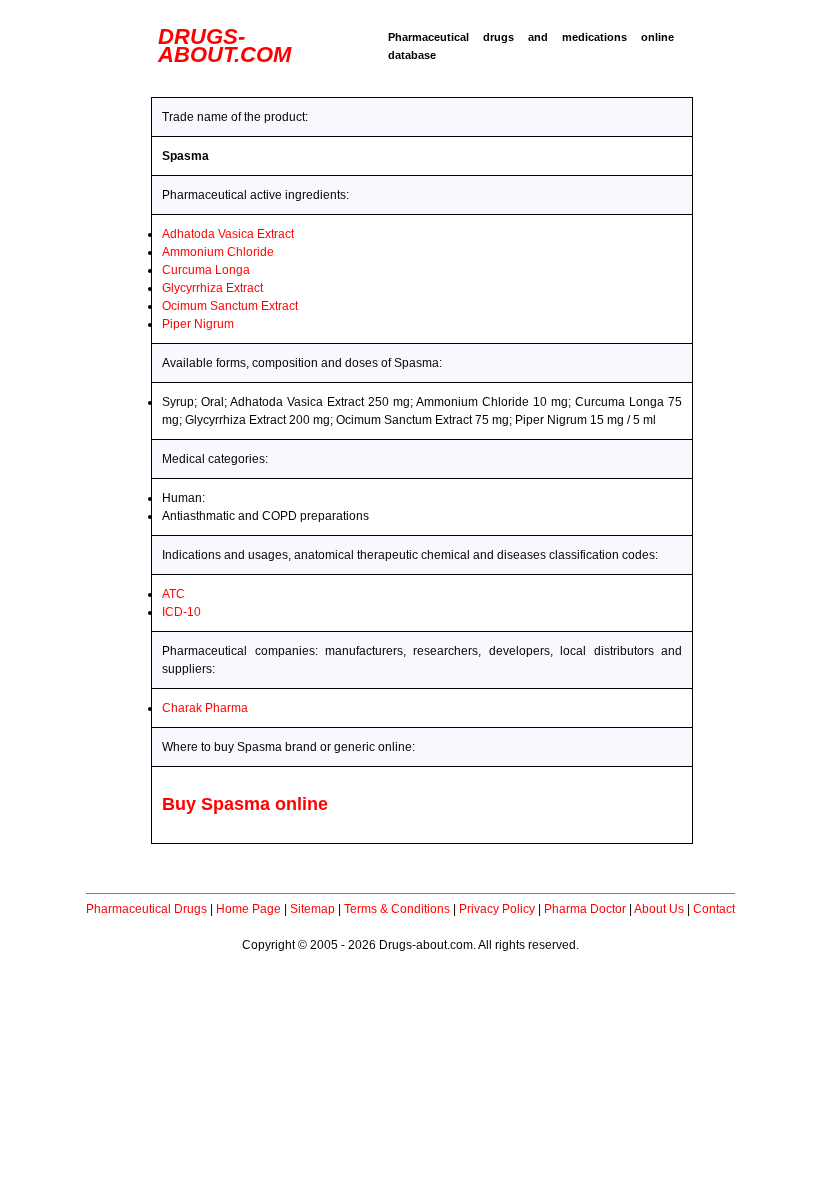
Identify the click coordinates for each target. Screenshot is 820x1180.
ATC (173, 594)
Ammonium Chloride (218, 252)
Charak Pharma (205, 708)
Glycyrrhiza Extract (212, 288)
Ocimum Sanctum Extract (230, 306)
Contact (714, 909)
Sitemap (312, 909)
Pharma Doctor (585, 909)
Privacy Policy (497, 909)
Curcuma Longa (206, 270)
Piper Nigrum (198, 324)
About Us (659, 909)
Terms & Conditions (397, 909)
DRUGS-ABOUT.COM (224, 45)
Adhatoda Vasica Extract (228, 234)
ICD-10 (181, 612)
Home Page (248, 909)
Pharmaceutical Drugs (146, 909)
